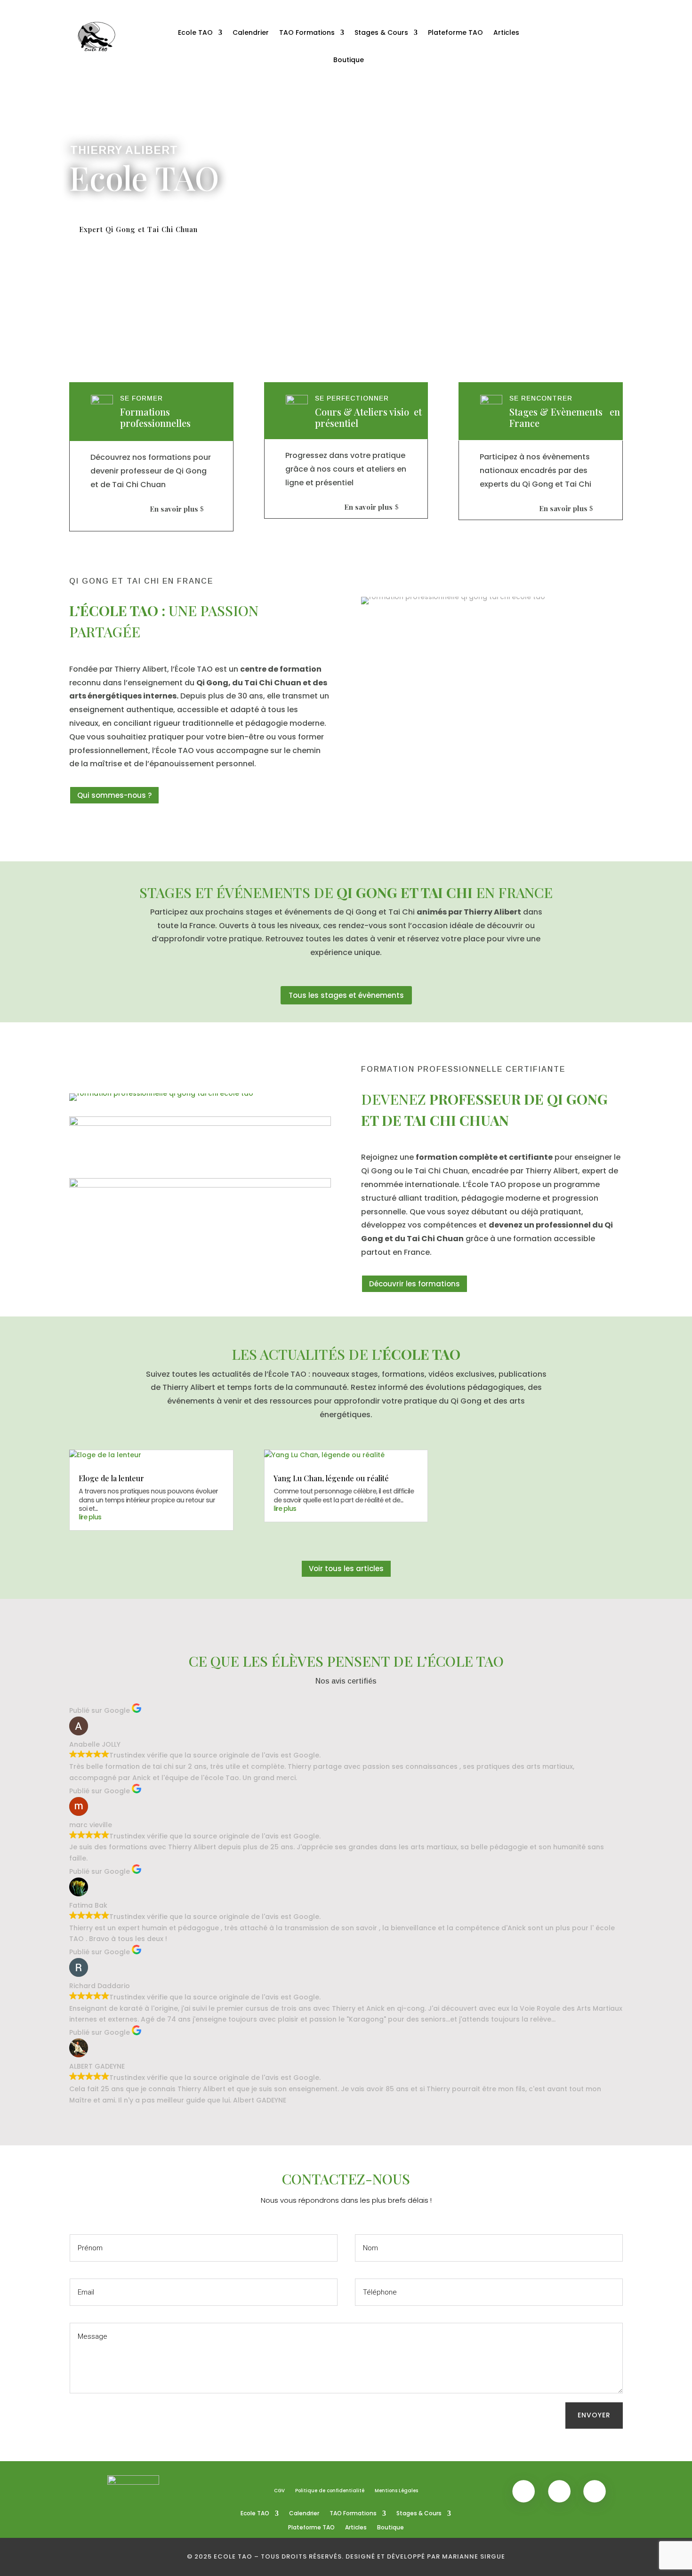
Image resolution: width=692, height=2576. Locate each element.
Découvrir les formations (414, 1284)
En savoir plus (174, 509)
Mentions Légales (396, 2491)
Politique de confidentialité (330, 2491)
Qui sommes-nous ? (114, 795)
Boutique (349, 60)
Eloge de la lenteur (111, 1478)
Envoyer (594, 2415)
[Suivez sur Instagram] (614, 26)
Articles (506, 32)
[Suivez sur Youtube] (595, 26)
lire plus (90, 1517)
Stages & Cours (381, 32)
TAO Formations (307, 32)
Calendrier (251, 32)
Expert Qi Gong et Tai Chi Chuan (138, 229)
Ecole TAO (195, 32)
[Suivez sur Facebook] (576, 26)
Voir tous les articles (346, 1569)
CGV (279, 2491)
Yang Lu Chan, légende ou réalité (331, 1478)
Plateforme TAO (455, 32)
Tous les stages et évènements (346, 995)
